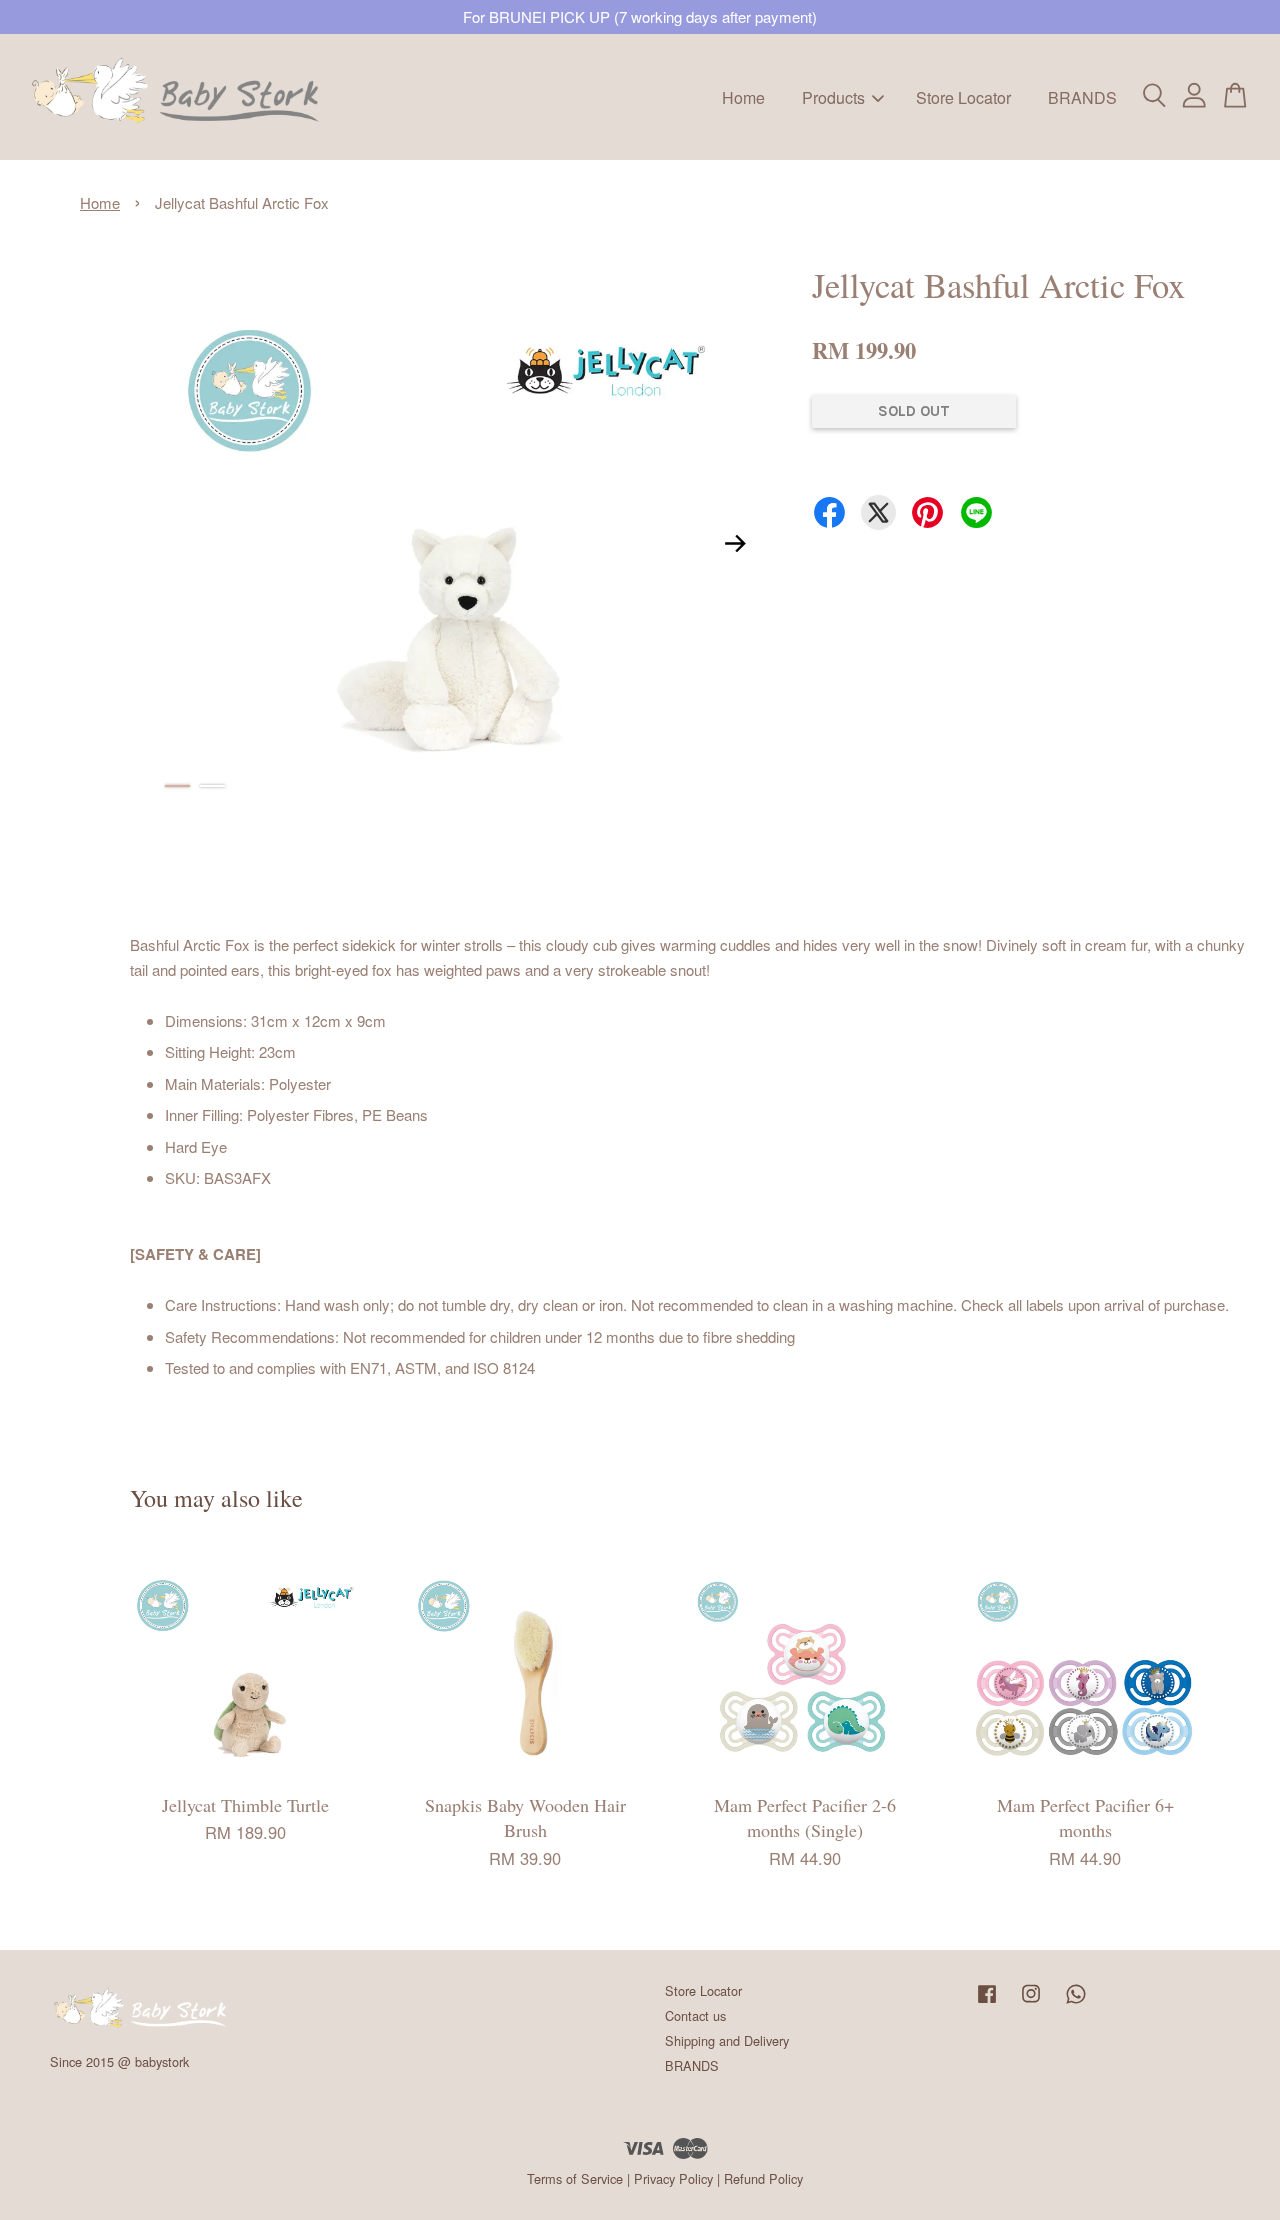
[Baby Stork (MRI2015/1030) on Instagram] (1031, 2002)
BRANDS (1082, 96)
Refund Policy (763, 2178)
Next (735, 544)
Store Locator (963, 96)
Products (833, 96)
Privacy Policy (673, 2178)
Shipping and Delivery (727, 2040)
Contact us (695, 2015)
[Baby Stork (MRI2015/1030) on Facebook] (987, 2002)
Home (743, 96)
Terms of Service (575, 2178)
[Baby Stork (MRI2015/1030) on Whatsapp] (1076, 2002)
